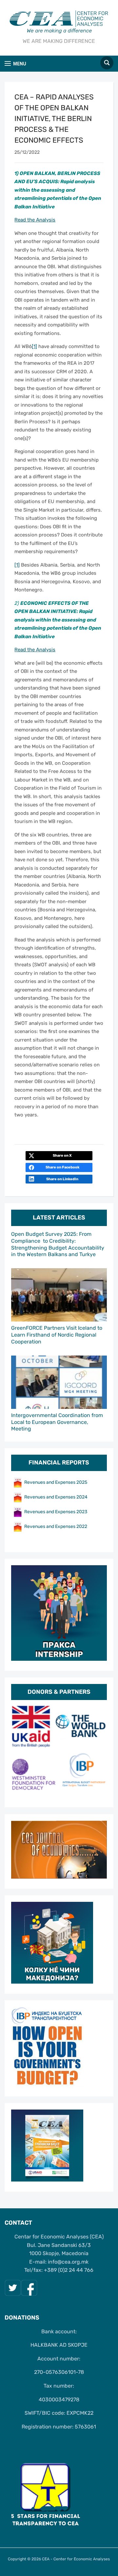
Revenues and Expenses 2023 (56, 1512)
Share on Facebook (62, 1167)
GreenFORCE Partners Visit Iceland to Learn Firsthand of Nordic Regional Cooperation (57, 1335)
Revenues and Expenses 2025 (56, 1482)
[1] (34, 346)
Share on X (62, 1156)
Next (99, 1751)
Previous (19, 1751)
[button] (15, 64)
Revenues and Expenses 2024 (56, 1497)
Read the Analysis (35, 220)
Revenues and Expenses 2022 (56, 1526)
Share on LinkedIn (62, 1179)
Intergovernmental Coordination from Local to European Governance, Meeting (57, 1422)
